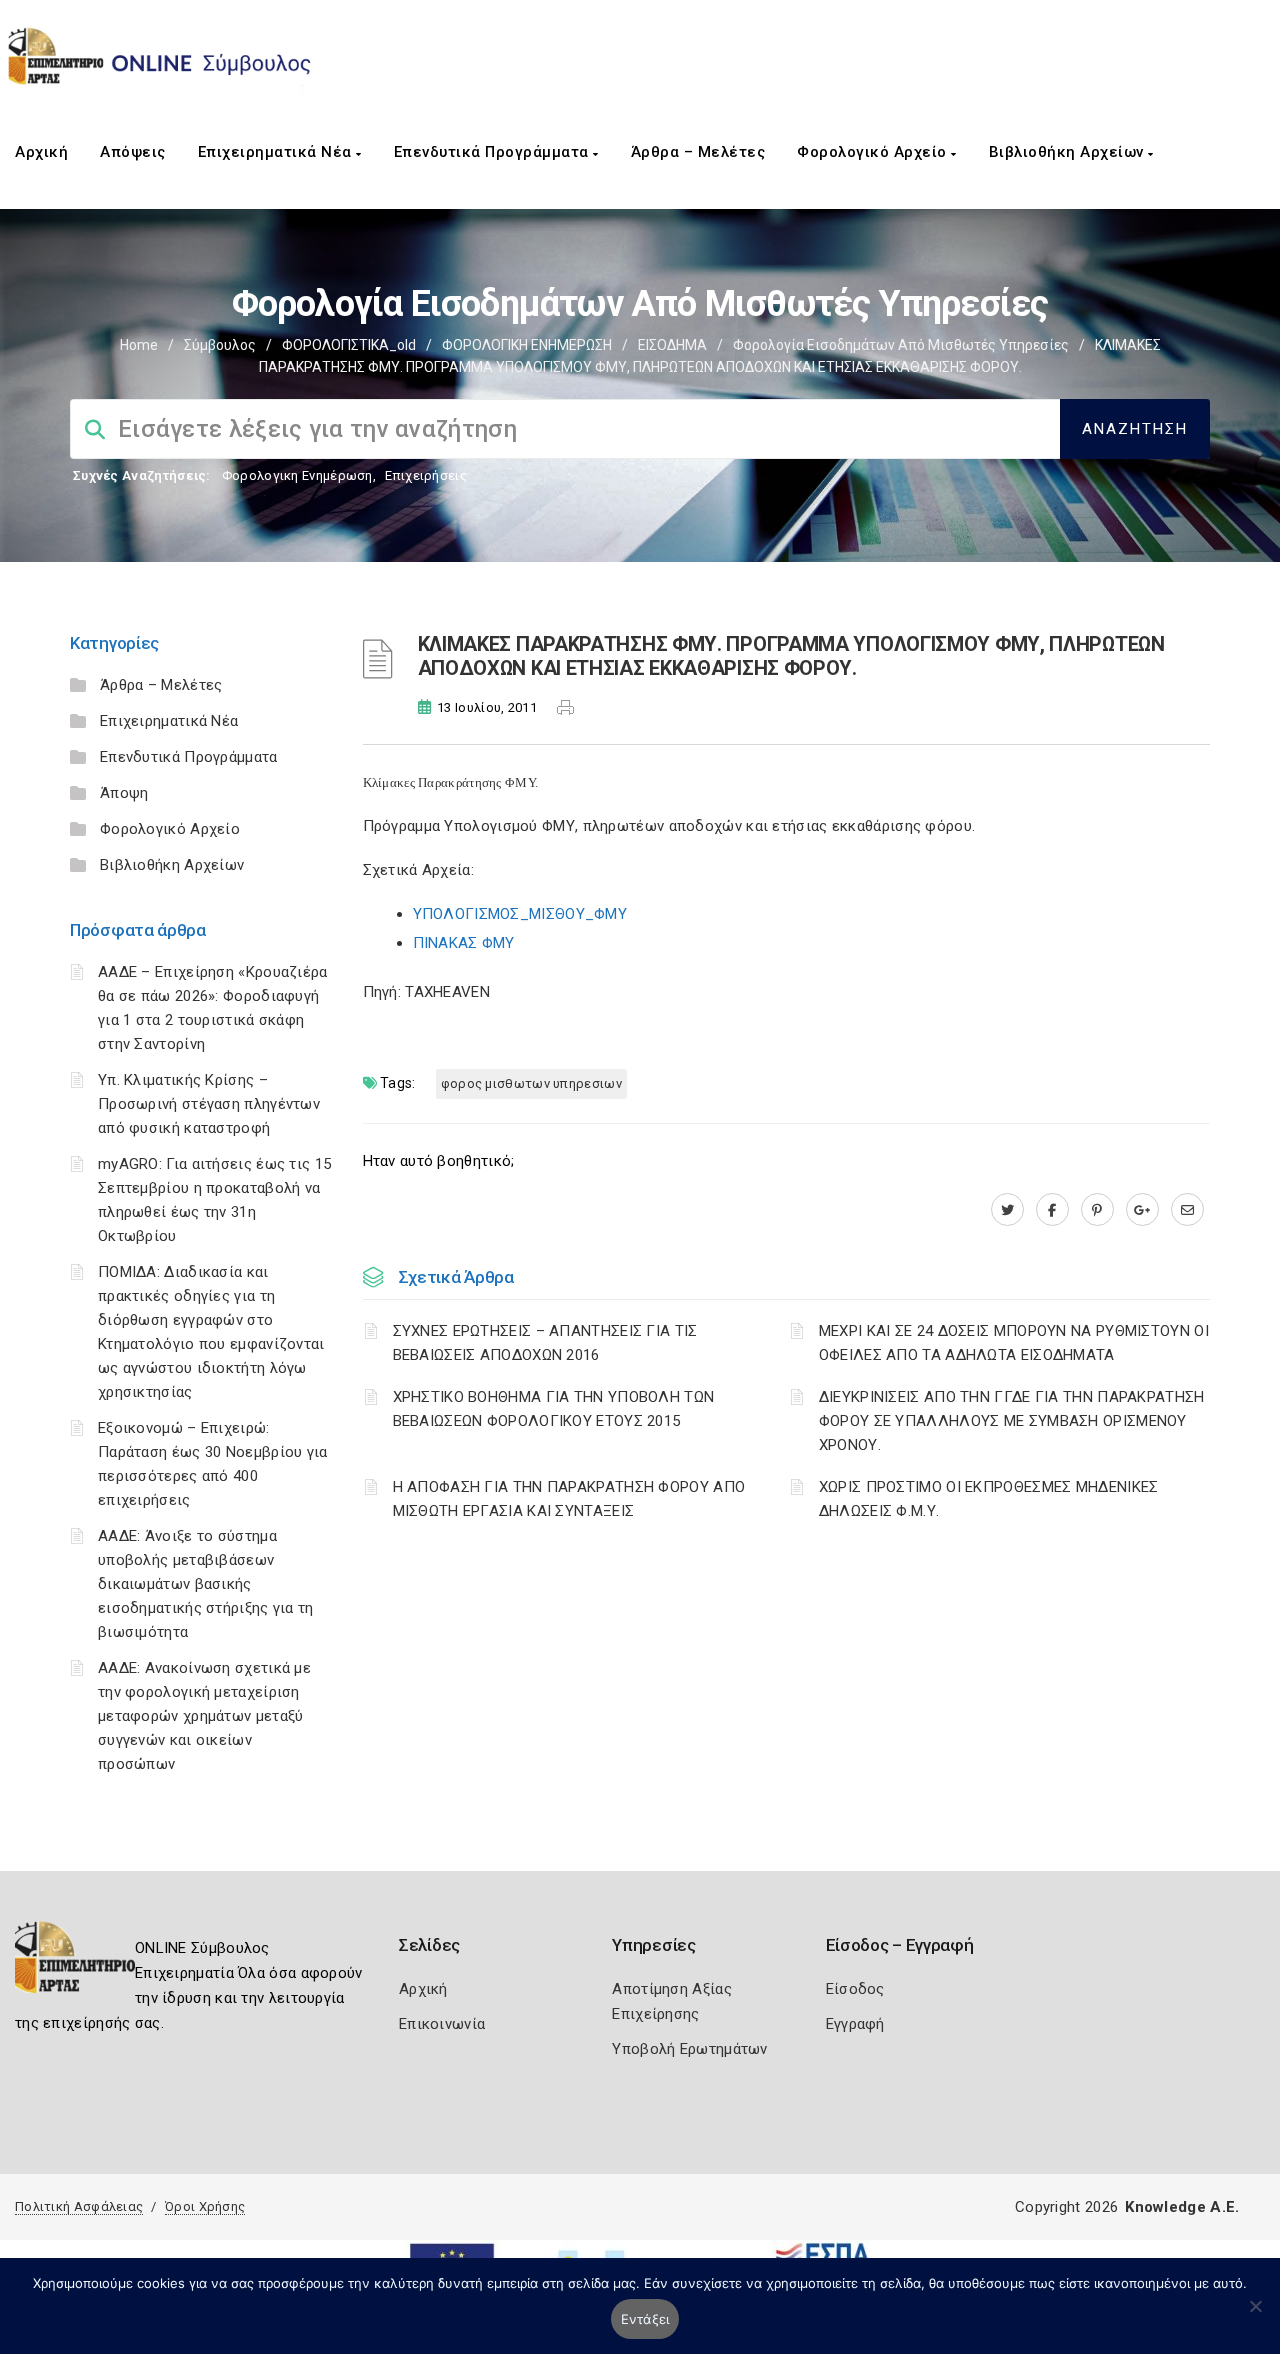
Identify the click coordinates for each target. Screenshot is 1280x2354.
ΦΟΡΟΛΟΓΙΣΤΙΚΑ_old (349, 345)
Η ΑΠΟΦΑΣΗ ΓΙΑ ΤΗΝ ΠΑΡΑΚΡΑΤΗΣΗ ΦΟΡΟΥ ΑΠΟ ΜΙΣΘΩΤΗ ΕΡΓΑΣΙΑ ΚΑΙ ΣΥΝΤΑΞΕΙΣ (569, 1499)
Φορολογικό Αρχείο (874, 152)
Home (139, 345)
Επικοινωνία (442, 2024)
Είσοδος (855, 1989)
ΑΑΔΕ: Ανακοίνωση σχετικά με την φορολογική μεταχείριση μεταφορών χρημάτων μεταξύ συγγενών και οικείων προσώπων (204, 1716)
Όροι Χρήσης (205, 2206)
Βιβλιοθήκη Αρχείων (1069, 152)
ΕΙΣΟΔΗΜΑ (672, 345)
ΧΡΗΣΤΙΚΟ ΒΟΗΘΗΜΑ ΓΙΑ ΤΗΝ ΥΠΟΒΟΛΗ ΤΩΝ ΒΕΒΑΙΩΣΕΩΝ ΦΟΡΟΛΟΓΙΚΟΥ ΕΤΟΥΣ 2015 (554, 1409)
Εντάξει (645, 2319)
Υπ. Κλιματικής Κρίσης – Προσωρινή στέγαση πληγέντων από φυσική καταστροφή (209, 1104)
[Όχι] (1255, 2316)
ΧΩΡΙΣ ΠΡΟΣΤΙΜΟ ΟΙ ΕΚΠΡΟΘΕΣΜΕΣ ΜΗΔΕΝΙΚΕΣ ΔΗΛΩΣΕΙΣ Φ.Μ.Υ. (989, 1499)
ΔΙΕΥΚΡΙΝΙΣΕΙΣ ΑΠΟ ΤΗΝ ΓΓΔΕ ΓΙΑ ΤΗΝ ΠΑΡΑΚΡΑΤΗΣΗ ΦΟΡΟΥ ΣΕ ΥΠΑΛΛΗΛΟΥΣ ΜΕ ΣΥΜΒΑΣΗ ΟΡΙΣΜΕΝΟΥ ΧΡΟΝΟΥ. (1012, 1421)
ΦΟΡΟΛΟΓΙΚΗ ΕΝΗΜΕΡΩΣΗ (527, 345)
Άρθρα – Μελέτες (698, 152)
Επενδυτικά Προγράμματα (494, 152)
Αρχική (41, 152)
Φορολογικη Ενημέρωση (297, 475)
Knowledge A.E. (1182, 2207)
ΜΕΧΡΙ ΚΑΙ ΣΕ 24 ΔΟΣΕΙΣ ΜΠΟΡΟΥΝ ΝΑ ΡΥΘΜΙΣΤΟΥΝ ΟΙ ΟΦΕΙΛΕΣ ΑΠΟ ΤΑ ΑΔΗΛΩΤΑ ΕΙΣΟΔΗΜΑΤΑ (1014, 1343)
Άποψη (124, 793)
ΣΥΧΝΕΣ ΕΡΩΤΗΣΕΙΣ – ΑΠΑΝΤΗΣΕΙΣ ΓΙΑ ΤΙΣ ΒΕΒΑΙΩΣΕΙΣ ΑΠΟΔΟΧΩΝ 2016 (545, 1343)
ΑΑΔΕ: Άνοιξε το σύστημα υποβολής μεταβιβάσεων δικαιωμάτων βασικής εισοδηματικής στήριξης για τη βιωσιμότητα (206, 1584)
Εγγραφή (855, 2024)
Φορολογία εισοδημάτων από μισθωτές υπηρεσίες (901, 345)
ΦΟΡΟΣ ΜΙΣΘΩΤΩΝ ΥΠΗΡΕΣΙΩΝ (531, 1083)
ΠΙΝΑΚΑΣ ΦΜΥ (464, 943)
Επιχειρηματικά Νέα (277, 152)
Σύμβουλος (220, 345)
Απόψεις (133, 152)
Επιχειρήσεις (426, 475)
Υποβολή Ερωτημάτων (689, 2049)
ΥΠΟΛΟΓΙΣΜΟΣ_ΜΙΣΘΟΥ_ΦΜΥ (520, 914)
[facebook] (1052, 1210)
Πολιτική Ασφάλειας (79, 2206)
